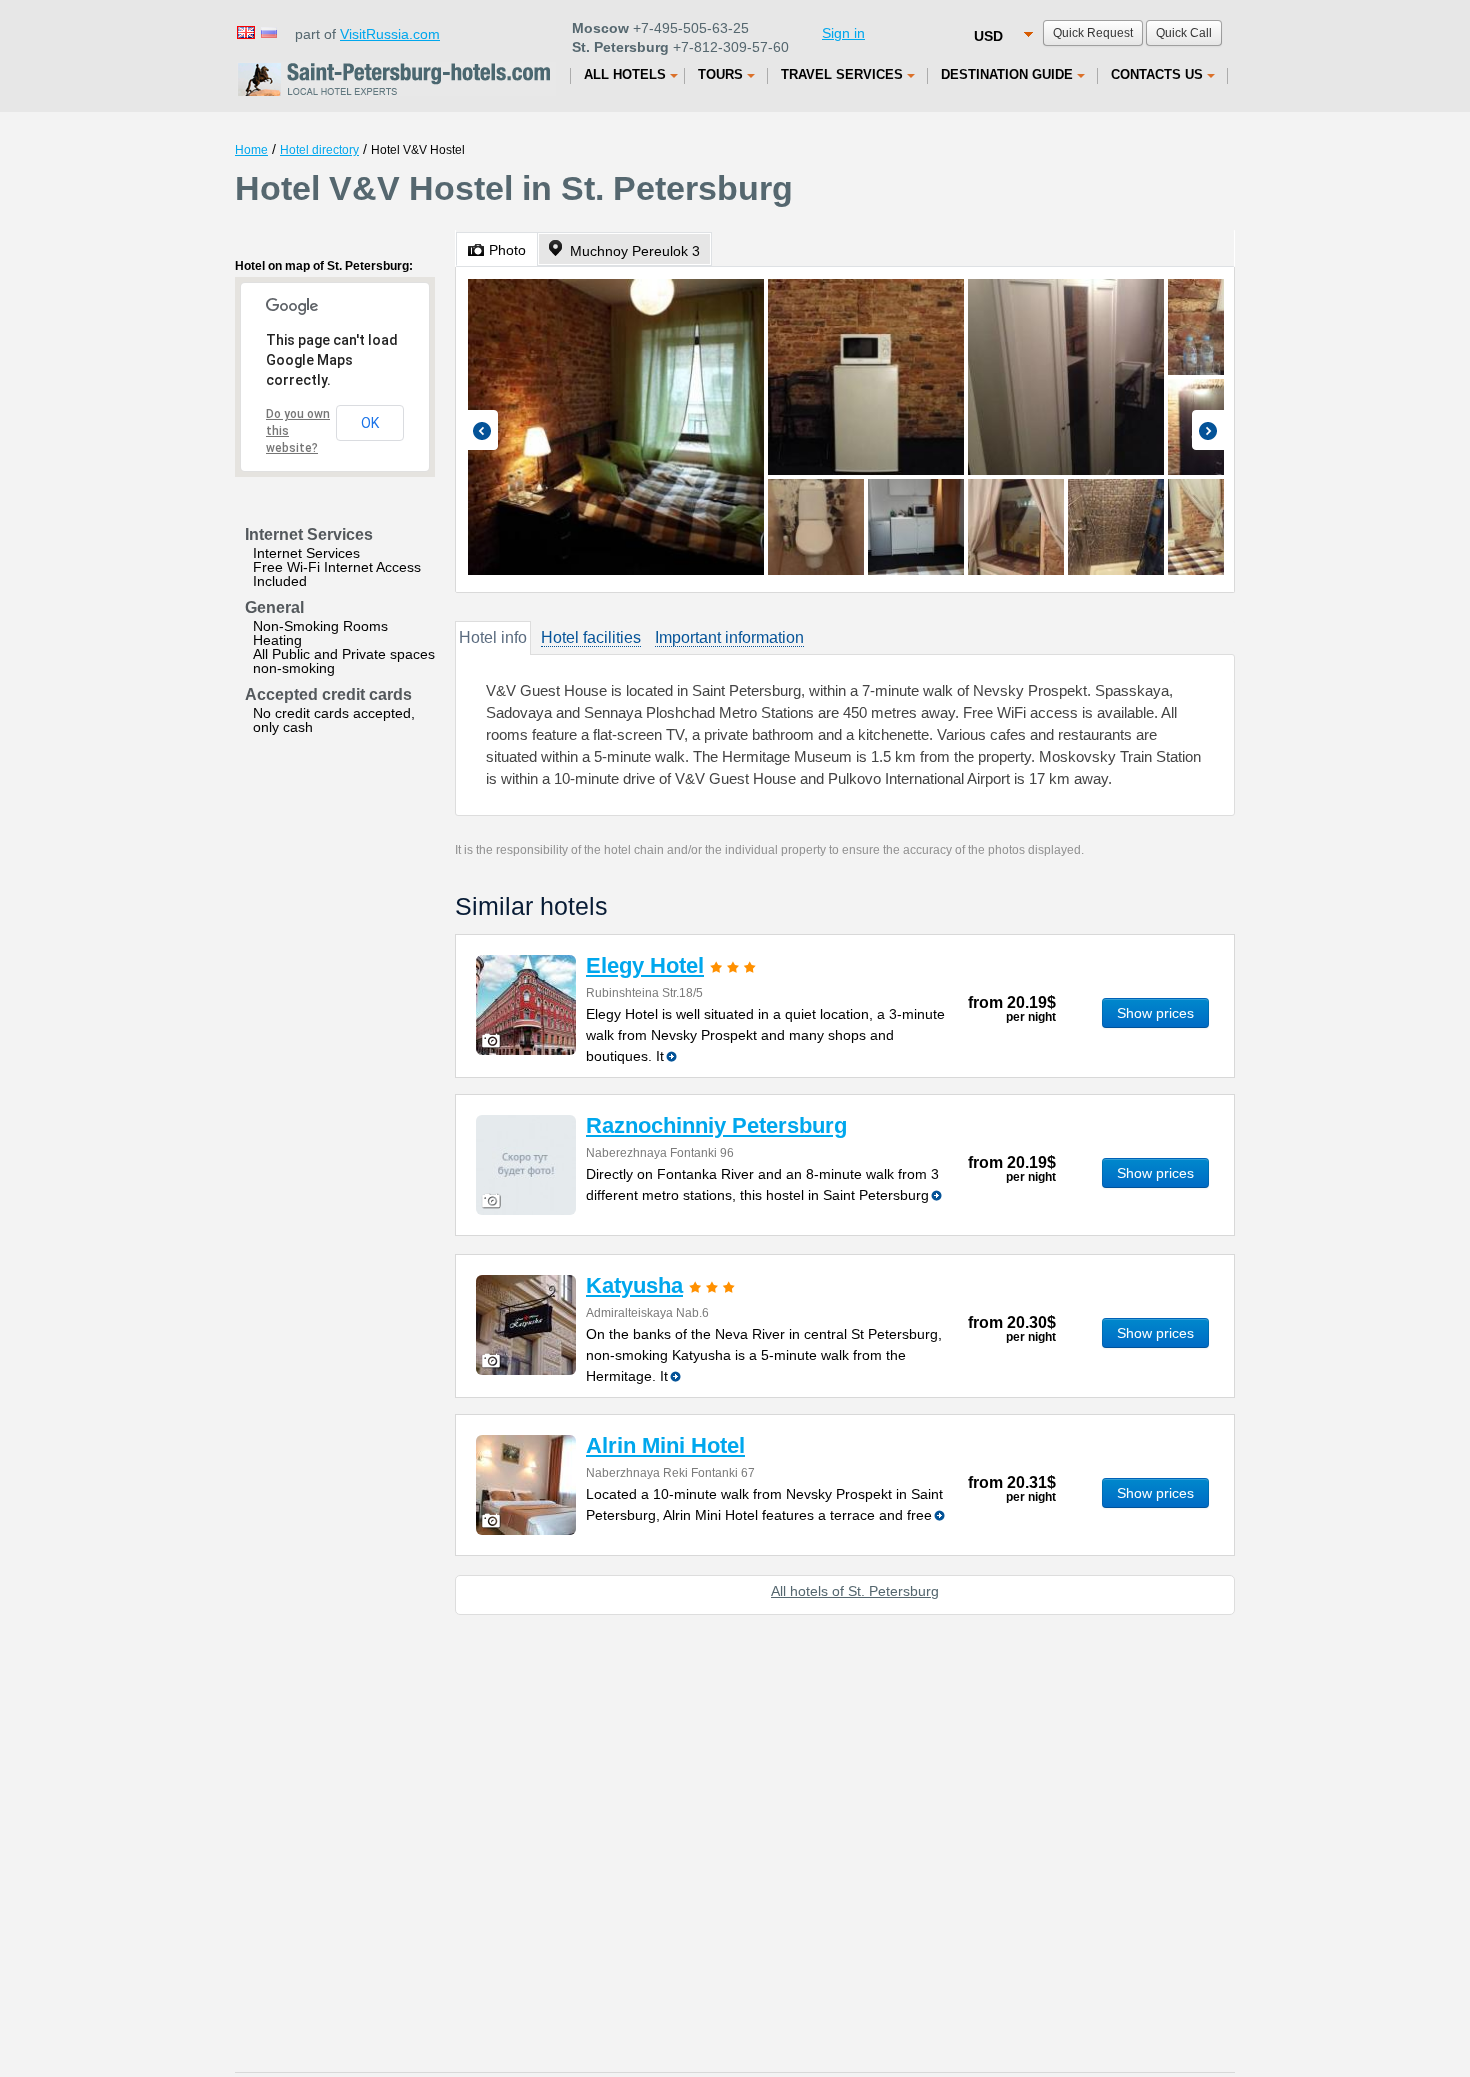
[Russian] (268, 31)
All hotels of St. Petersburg (855, 1591)
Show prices (1155, 1013)
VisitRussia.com (390, 34)
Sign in (843, 33)
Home (251, 150)
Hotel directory (319, 150)
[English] (245, 31)
